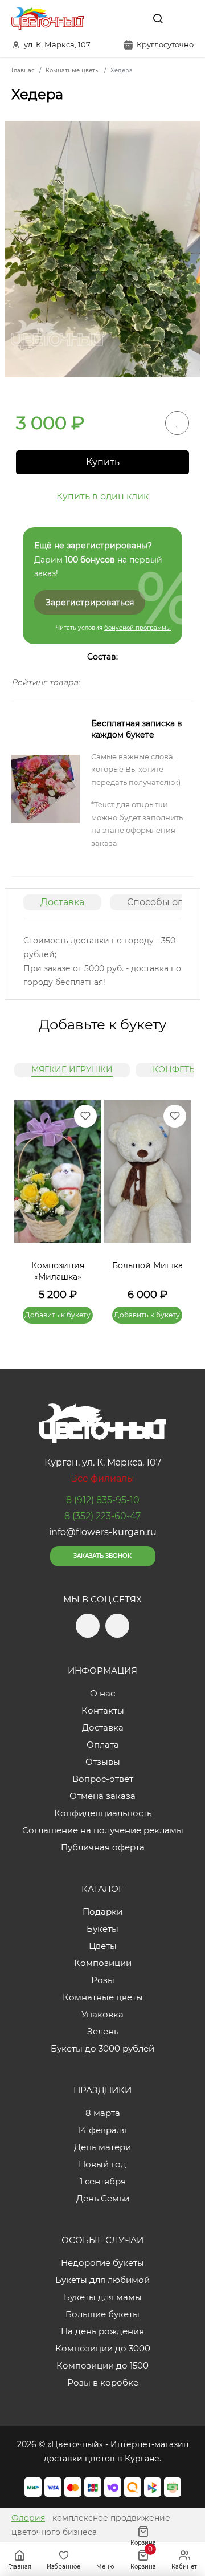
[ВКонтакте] (132, 18)
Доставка (62, 902)
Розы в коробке (103, 2382)
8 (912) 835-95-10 (103, 1500)
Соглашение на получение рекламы (103, 1830)
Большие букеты (102, 2314)
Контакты (103, 1710)
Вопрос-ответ (103, 1779)
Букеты (102, 1929)
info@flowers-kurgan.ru (103, 1532)
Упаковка (102, 2014)
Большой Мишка (147, 1265)
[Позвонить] (184, 18)
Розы (103, 1980)
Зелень (103, 2031)
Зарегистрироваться (90, 603)
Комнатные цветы (103, 1997)
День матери (102, 2147)
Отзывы (103, 1762)
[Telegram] (108, 18)
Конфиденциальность (103, 1813)
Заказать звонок (102, 1556)
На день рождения (102, 2331)
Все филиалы (102, 1478)
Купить (103, 462)
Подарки (102, 1912)
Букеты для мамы (103, 2297)
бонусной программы (138, 628)
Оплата (103, 1745)
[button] (177, 1198)
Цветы (103, 1946)
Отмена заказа (102, 1796)
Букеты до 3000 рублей (102, 2048)
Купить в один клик (102, 496)
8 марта (103, 2113)
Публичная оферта (103, 1847)
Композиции (103, 1963)
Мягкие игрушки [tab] (72, 1069)
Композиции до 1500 (102, 2365)
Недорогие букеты (102, 2263)
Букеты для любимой (102, 2280)
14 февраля (102, 2130)
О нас (102, 1693)
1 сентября (103, 2181)
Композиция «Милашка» (58, 1271)
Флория (28, 2518)
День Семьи (103, 2198)
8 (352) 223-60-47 (102, 1516)
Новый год (102, 2164)
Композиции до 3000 (103, 2348)
